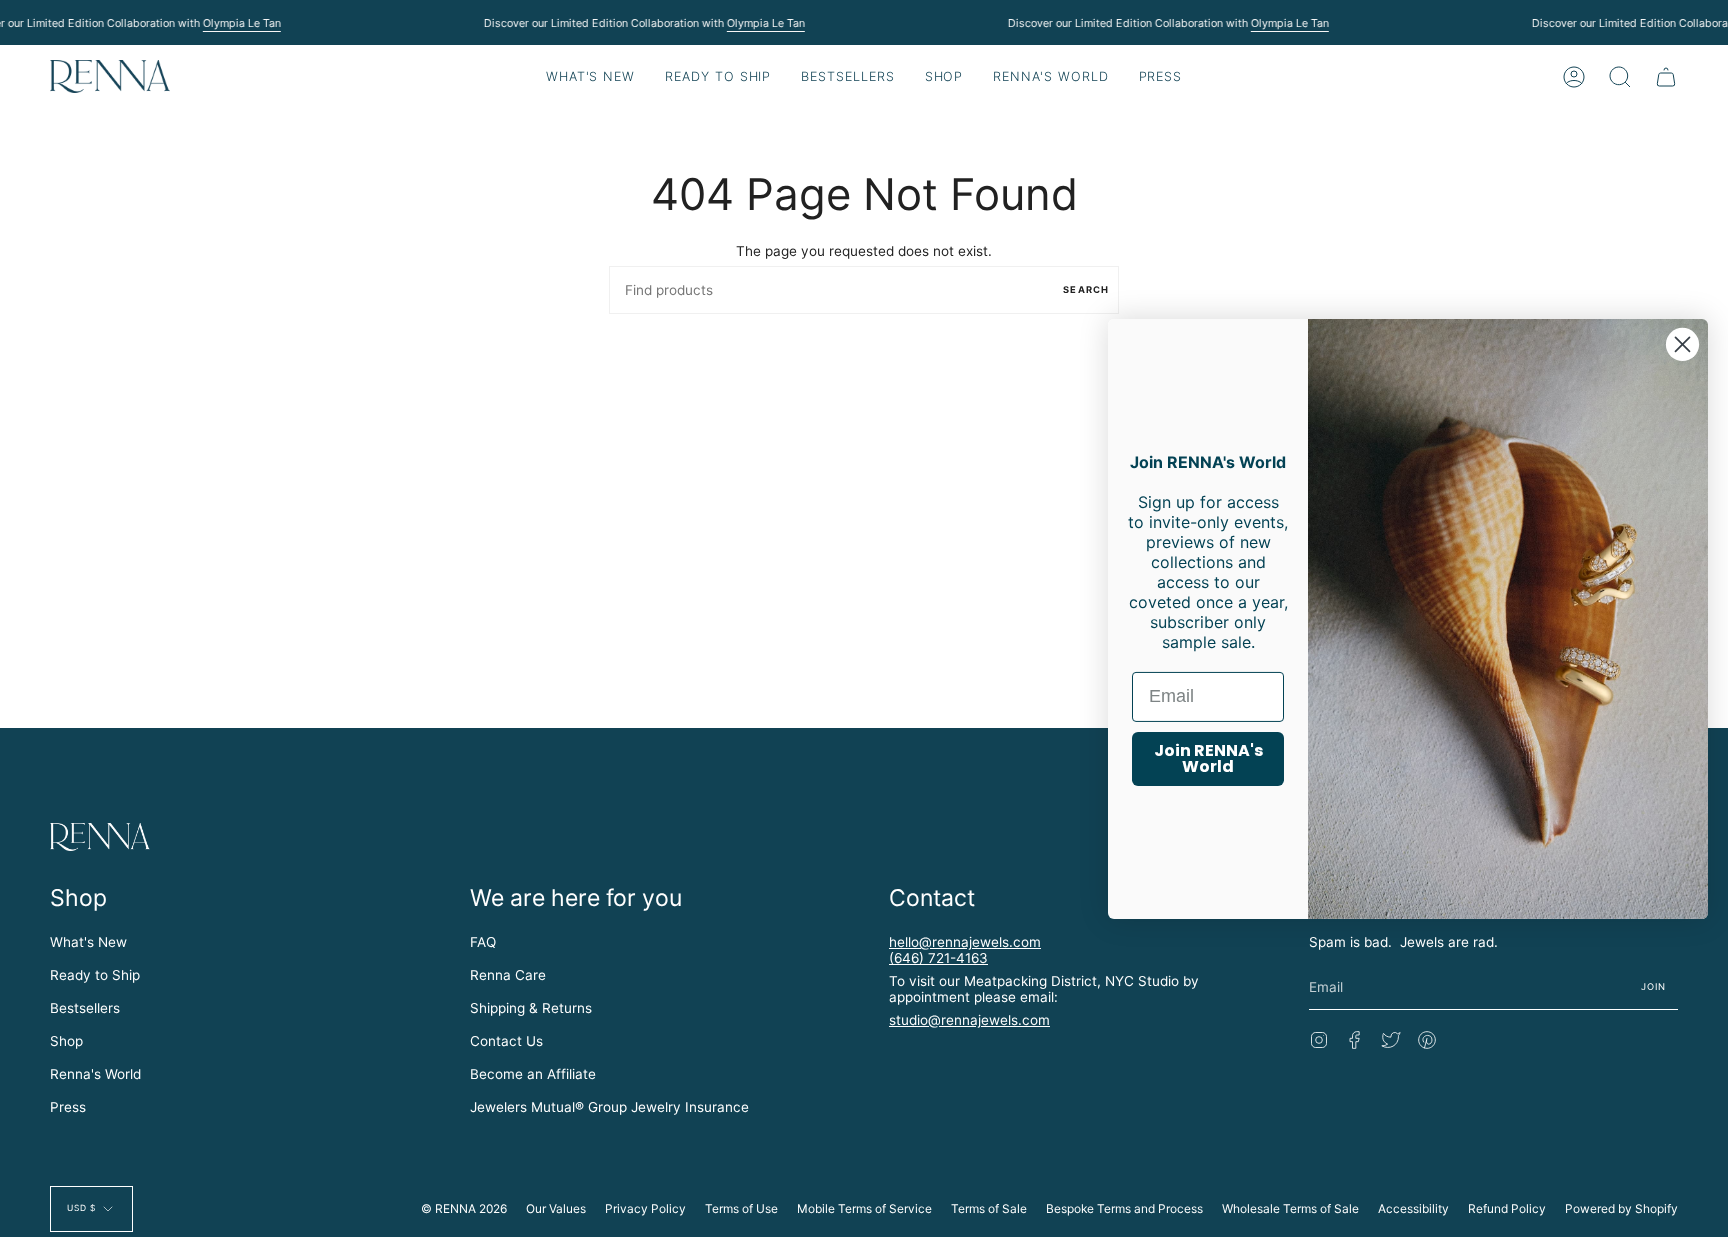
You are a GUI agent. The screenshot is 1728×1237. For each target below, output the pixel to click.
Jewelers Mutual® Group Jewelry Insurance (609, 1107)
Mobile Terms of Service (864, 1208)
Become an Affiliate (533, 1074)
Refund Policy (1507, 1208)
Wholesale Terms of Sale (1290, 1208)
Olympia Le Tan (241, 23)
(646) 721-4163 (938, 958)
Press (68, 1107)
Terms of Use (741, 1208)
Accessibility (1413, 1208)
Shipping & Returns (531, 1008)
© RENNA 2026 (464, 1208)
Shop (66, 1041)
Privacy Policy (645, 1208)
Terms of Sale (989, 1208)
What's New (88, 942)
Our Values (556, 1208)
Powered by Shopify (1621, 1208)
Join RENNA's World (1208, 758)
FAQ (483, 942)
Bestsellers (85, 1008)
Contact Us (506, 1041)
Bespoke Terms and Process (1124, 1208)
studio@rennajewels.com (969, 1020)
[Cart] (1666, 76)
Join (1654, 986)
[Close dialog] (1682, 343)
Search (1086, 289)
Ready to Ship (95, 975)
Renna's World (95, 1074)
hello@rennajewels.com (965, 942)
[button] (718, 76)
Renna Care (508, 975)
